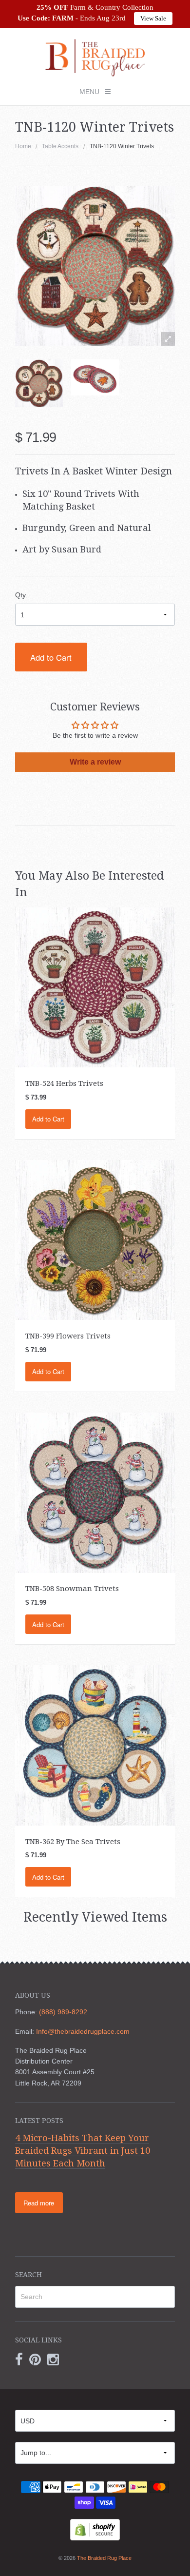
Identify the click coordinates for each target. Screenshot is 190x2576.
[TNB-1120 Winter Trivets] (39, 383)
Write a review (95, 762)
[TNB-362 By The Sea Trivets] (95, 1745)
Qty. (21, 595)
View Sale (153, 18)
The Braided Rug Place (104, 2558)
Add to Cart (51, 657)
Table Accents (60, 146)
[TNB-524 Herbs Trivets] (95, 987)
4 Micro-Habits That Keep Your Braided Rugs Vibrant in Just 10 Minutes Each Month (83, 2150)
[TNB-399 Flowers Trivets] (95, 1239)
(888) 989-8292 (63, 2012)
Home (23, 146)
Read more (39, 2203)
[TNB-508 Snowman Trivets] (95, 1492)
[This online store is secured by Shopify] (95, 2529)
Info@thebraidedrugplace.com (83, 2031)
